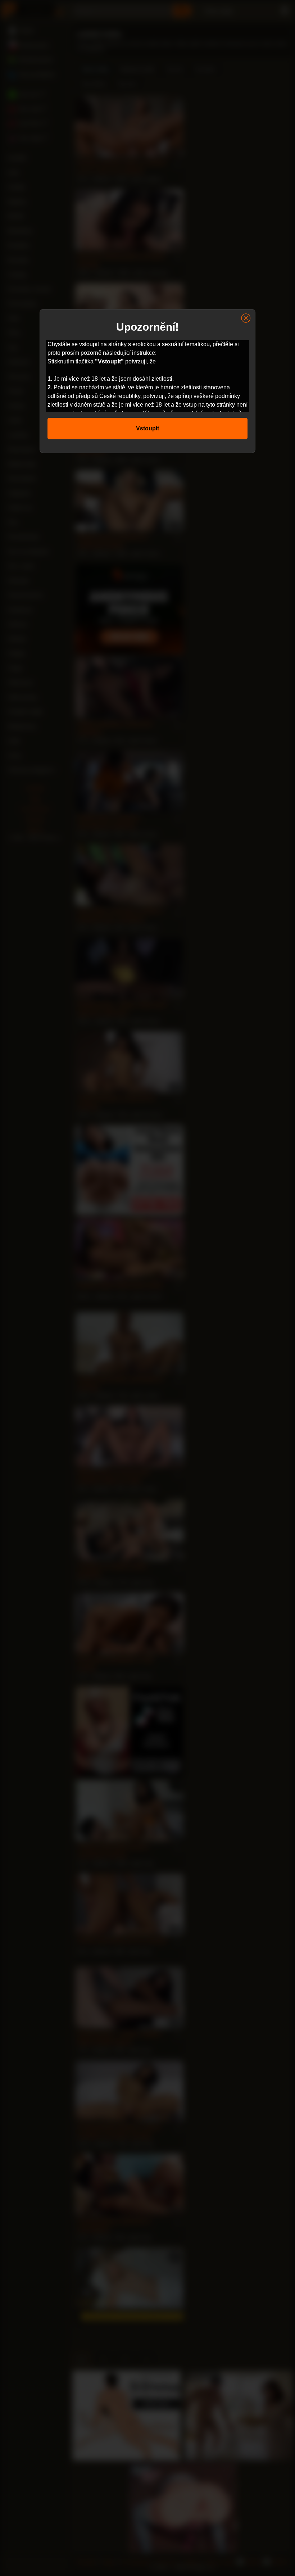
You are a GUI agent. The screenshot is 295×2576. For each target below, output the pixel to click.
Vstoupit (147, 428)
